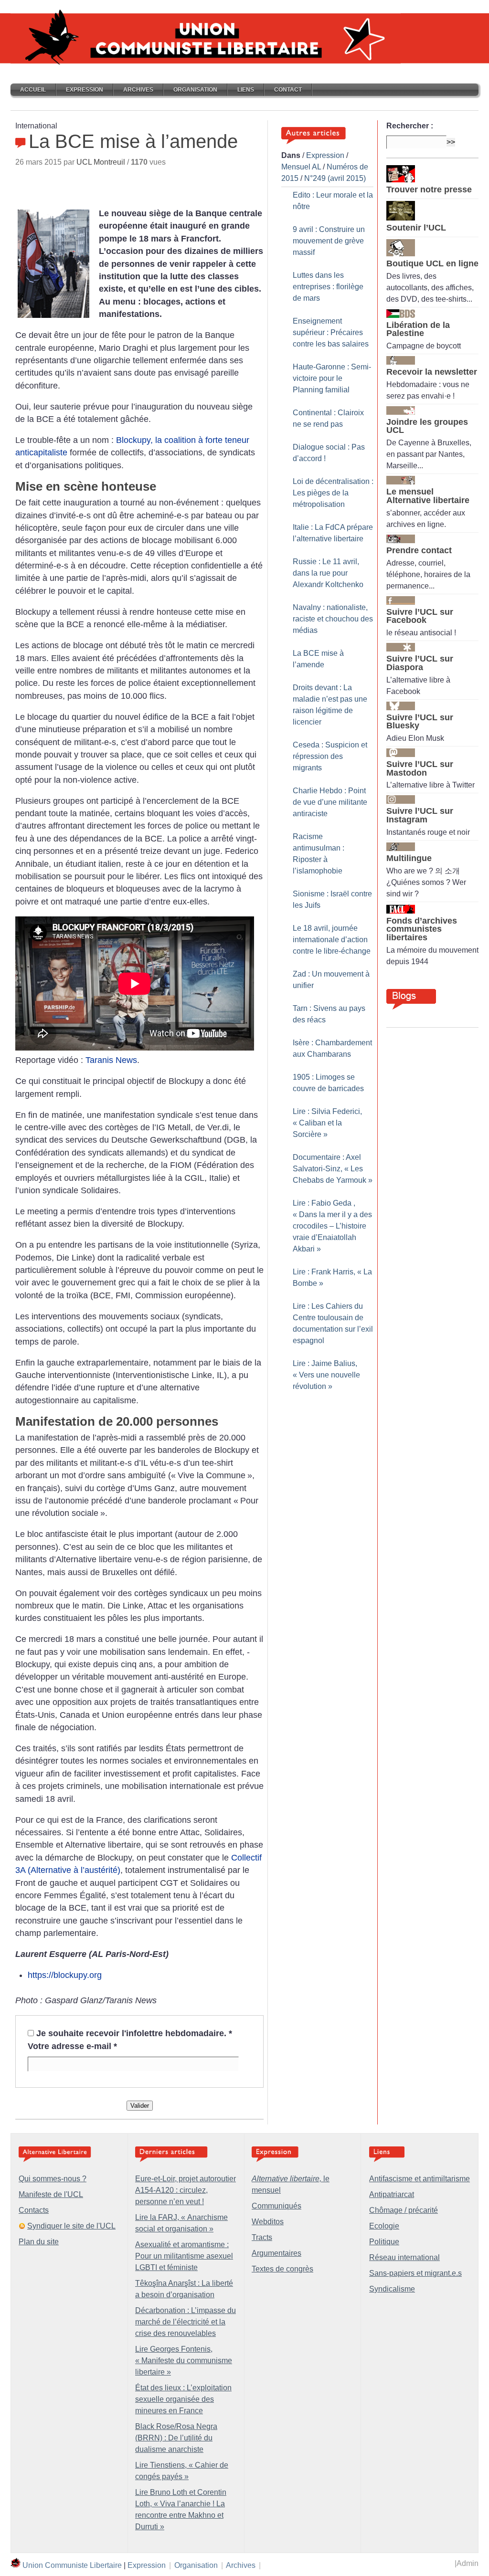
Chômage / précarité (404, 2210)
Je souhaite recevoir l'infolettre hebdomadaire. (134, 2033)
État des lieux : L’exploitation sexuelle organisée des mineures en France (183, 2399)
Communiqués (276, 2206)
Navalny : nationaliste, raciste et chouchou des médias (333, 619)
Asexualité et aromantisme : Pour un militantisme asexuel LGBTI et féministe (184, 2256)
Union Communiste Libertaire (72, 2565)
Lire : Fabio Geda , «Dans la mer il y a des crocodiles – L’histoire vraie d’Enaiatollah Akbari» (332, 1226)
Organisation (195, 90)
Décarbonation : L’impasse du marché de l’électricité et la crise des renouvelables (186, 2322)
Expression (85, 90)
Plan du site (39, 2242)
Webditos (268, 2222)
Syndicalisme (392, 2289)
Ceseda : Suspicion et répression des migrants (330, 756)
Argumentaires (276, 2253)
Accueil (33, 90)
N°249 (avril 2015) (335, 178)
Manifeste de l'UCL (51, 2194)
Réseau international (404, 2257)
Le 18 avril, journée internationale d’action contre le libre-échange (332, 940)
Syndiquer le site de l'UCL (71, 2226)
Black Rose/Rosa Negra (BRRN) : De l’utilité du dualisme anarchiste (176, 2438)
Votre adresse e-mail (72, 2046)
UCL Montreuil (101, 162)
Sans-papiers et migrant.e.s (415, 2273)
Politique (384, 2242)
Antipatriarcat (392, 2194)
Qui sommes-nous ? (53, 2179)
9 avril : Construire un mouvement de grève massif (329, 241)
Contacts (34, 2210)
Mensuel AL (301, 167)
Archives (138, 90)
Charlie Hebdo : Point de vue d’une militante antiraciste (330, 802)
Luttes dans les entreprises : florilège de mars (328, 287)
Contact (288, 90)
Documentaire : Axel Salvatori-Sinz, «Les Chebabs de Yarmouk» (333, 1169)
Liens (246, 90)
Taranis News (111, 1060)
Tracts (262, 2237)
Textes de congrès (282, 2269)
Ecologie (384, 2226)
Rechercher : (410, 126)
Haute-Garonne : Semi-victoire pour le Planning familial (332, 378)
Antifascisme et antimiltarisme (420, 2179)
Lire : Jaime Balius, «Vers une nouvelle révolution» (326, 1375)
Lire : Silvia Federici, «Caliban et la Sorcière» (327, 1123)
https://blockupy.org (65, 1975)
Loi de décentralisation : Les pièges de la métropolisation (333, 493)
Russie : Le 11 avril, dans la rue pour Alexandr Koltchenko (328, 573)
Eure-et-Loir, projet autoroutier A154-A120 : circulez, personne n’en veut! (186, 2190)
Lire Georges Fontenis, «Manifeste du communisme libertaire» (184, 2360)
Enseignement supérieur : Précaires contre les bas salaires (331, 332)
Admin (468, 2563)
